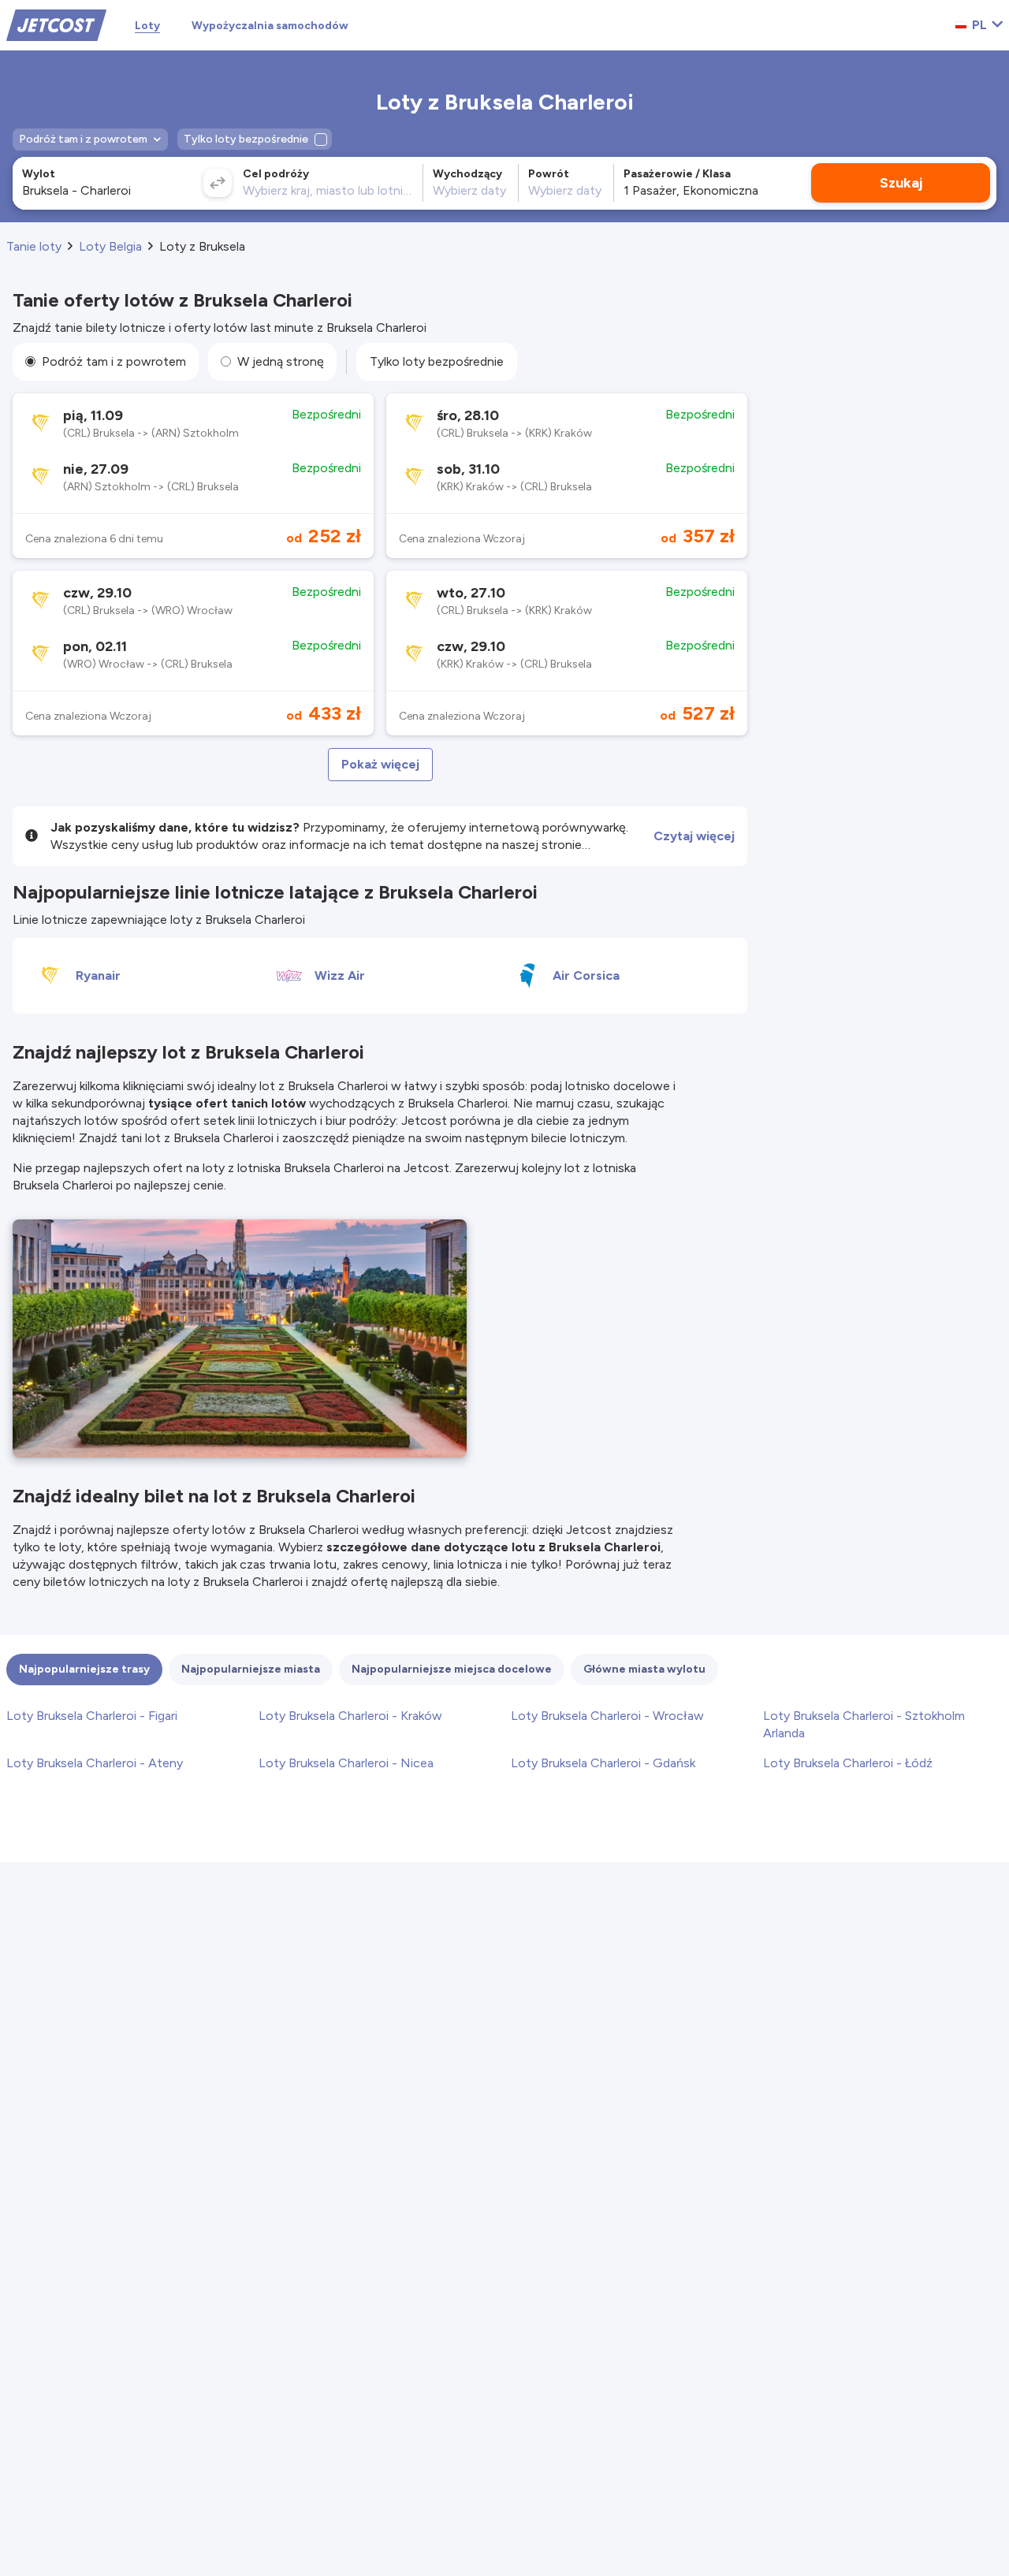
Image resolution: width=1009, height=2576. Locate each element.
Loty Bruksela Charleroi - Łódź (848, 1763)
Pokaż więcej (380, 764)
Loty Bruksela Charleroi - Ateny (95, 1763)
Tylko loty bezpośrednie (437, 361)
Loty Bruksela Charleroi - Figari (92, 1716)
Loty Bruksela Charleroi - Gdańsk (603, 1763)
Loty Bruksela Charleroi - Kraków (350, 1716)
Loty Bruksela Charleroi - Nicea (346, 1763)
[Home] (56, 24)
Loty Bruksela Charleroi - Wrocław (607, 1716)
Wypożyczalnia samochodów (270, 26)
